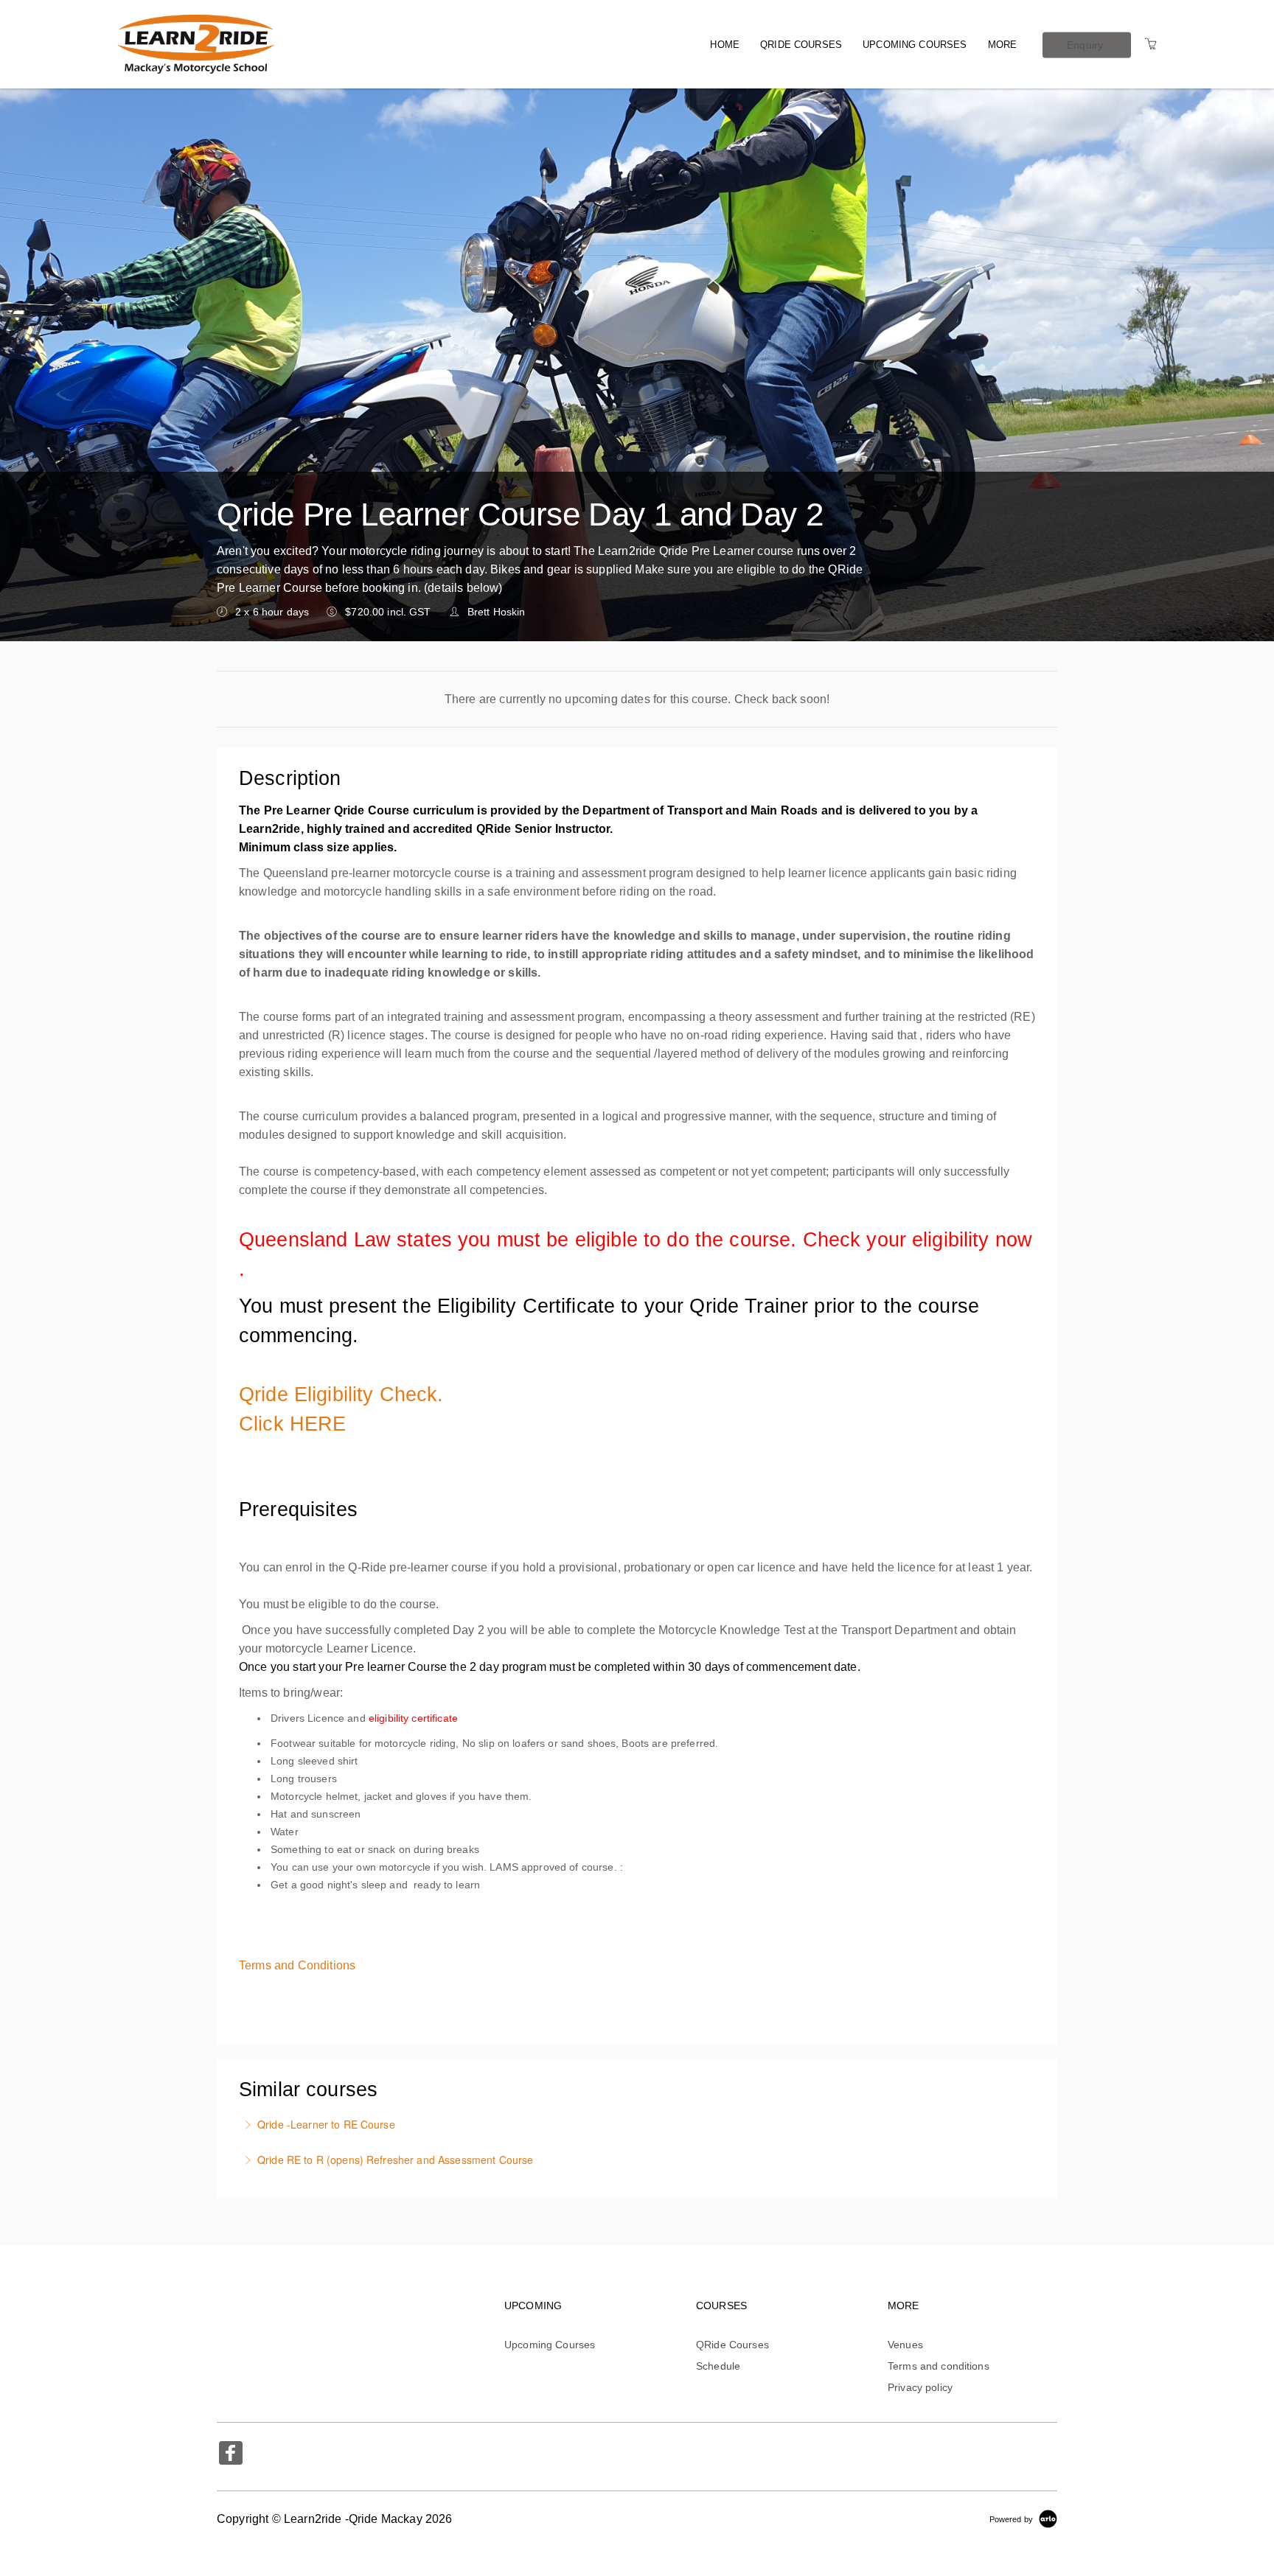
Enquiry (1085, 44)
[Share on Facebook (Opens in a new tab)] (231, 2455)
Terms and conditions (939, 2366)
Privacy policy (920, 2387)
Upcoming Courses (915, 45)
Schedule (718, 2366)
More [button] (1003, 45)
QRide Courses (801, 45)
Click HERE (292, 1424)
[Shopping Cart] (1151, 44)
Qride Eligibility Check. (341, 1395)
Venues (905, 2345)
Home (725, 45)
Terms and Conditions (297, 1965)
